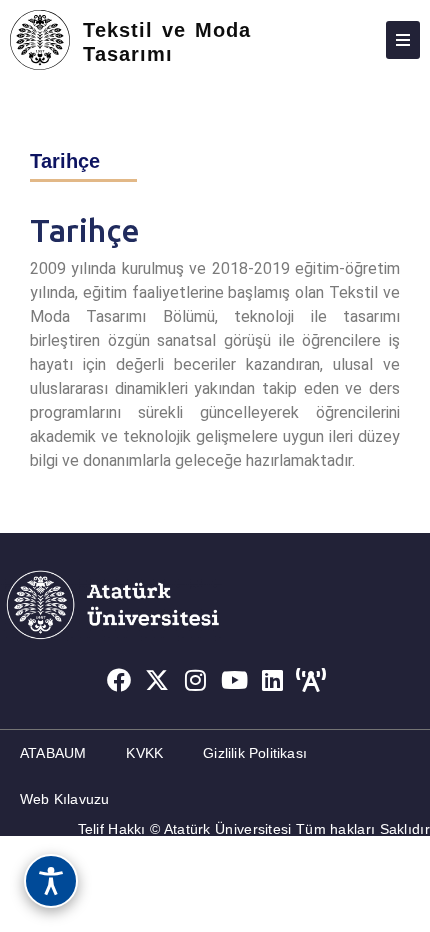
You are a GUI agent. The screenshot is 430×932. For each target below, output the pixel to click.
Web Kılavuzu (64, 799)
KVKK (144, 753)
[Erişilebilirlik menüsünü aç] (51, 881)
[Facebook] (119, 681)
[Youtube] (235, 681)
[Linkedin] (273, 681)
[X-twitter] (157, 681)
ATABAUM (53, 753)
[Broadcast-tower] (312, 681)
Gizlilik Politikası (255, 753)
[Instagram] (196, 681)
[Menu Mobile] (403, 40)
